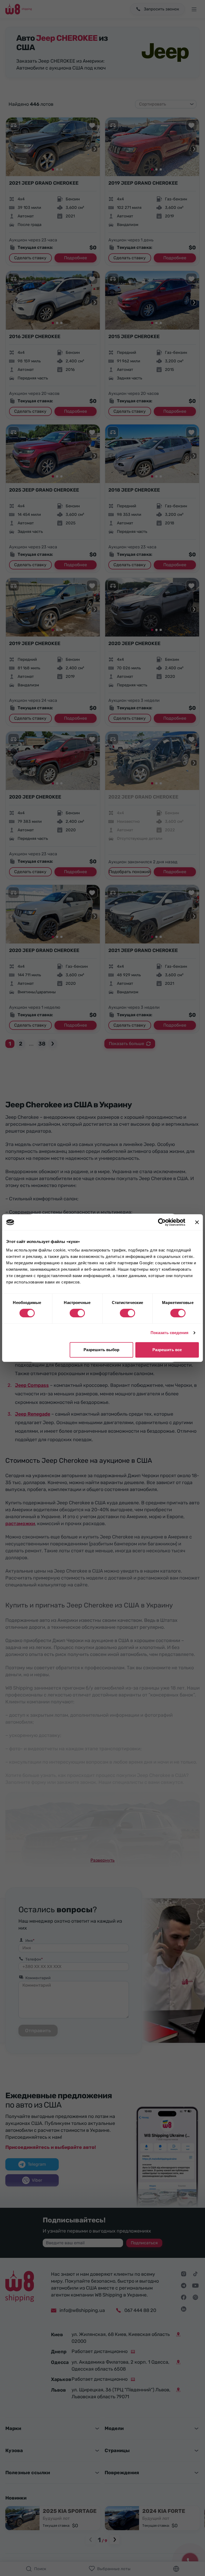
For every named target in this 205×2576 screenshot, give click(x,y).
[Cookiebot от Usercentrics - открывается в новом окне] (162, 1222)
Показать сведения (170, 1333)
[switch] (77, 1313)
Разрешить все (167, 1350)
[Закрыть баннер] (197, 1222)
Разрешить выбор (102, 1350)
